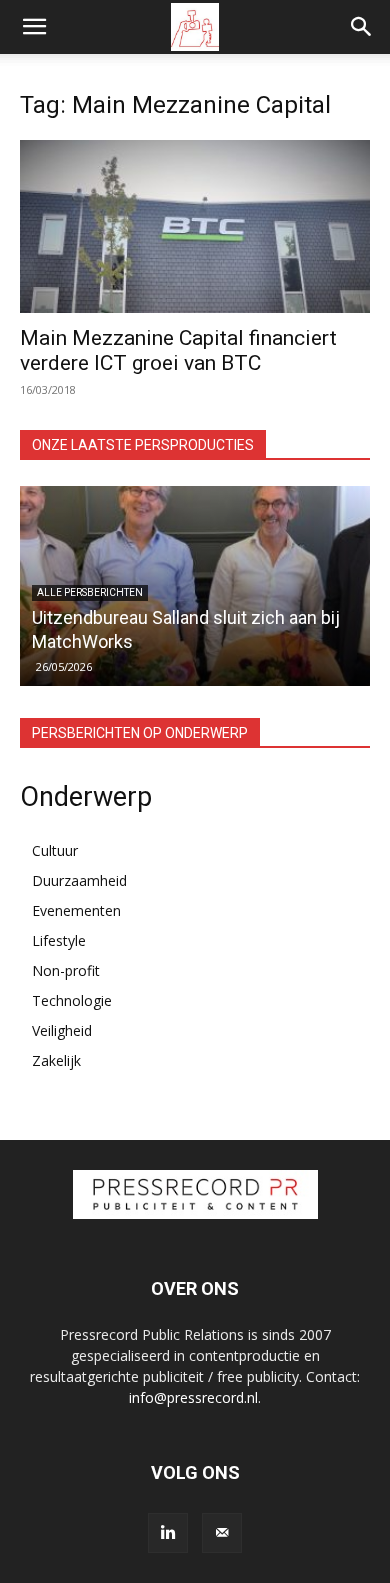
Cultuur (55, 850)
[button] (34, 27)
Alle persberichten (90, 592)
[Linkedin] (168, 1533)
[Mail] (222, 1533)
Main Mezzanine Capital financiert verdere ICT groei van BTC (178, 350)
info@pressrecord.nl (193, 1397)
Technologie (72, 1000)
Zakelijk (56, 1060)
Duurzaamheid (79, 880)
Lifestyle (59, 940)
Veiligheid (62, 1030)
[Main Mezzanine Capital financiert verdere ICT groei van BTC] (195, 226)
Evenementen (76, 910)
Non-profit (66, 970)
